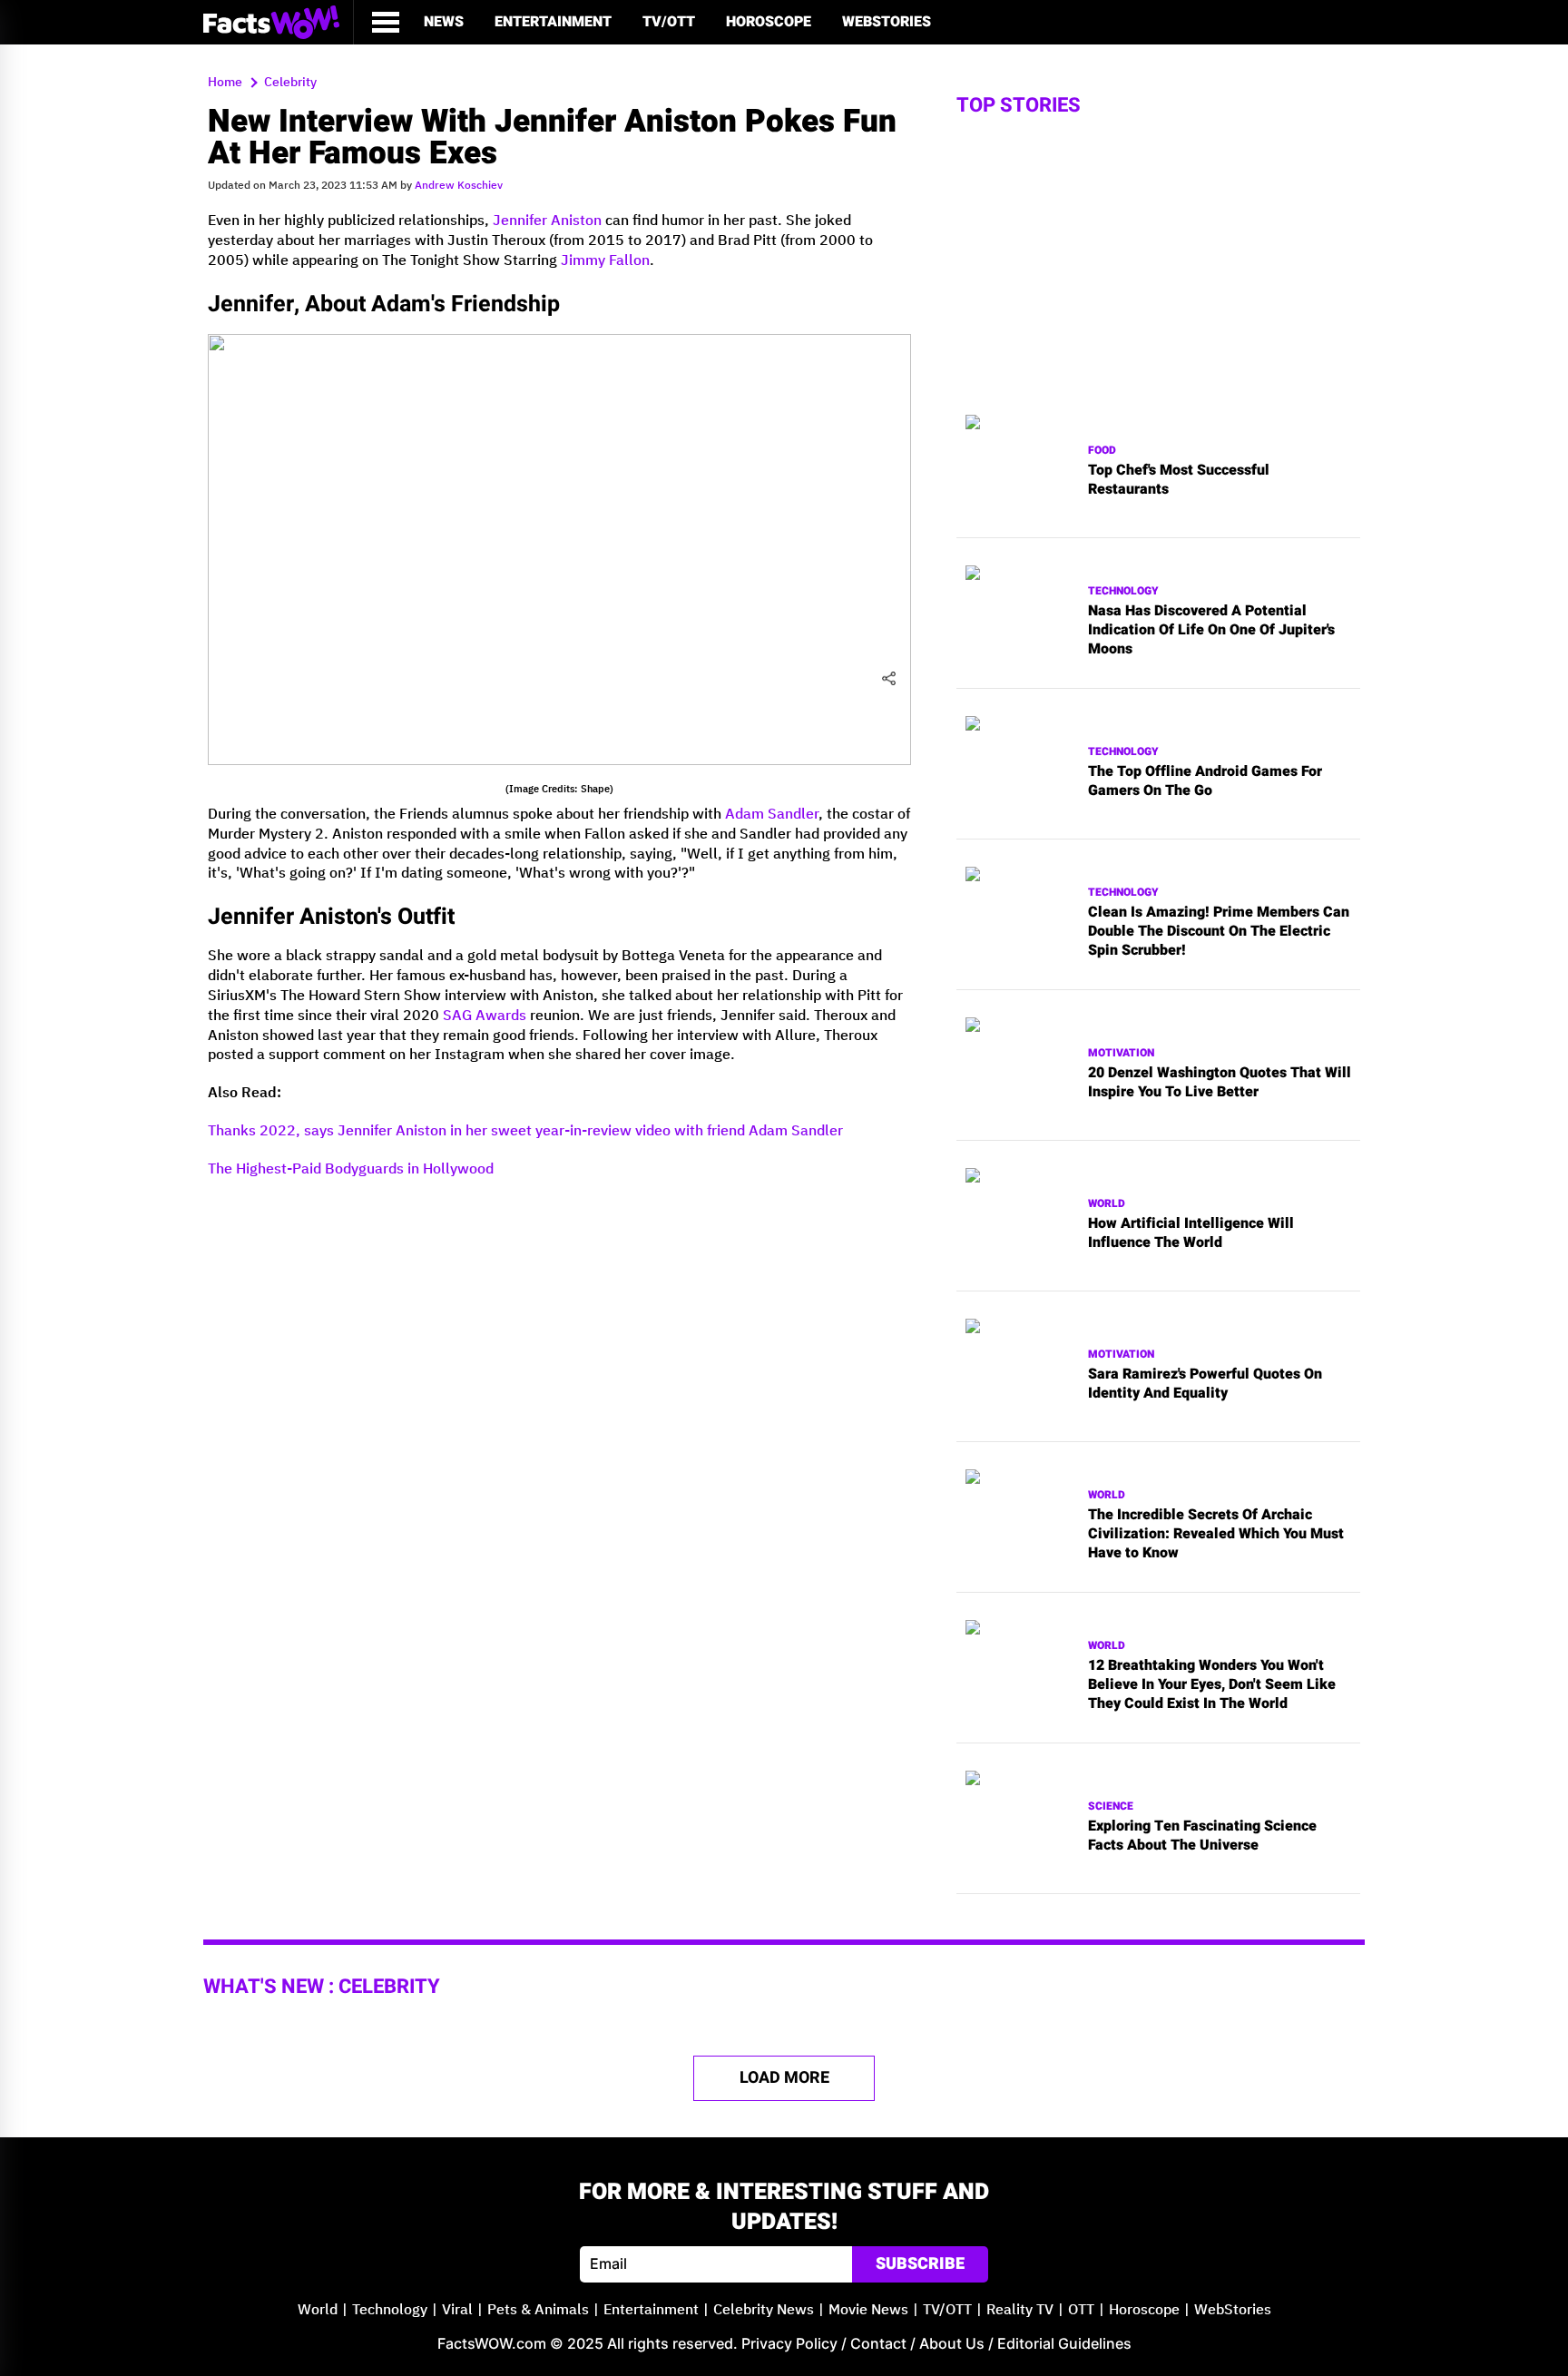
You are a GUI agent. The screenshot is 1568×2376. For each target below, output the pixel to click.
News (444, 22)
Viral (457, 2310)
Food (1102, 451)
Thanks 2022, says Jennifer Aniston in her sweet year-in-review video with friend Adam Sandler (525, 1131)
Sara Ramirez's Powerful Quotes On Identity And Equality (1205, 1384)
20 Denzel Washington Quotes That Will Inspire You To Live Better (1220, 1083)
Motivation (1121, 1053)
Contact (878, 2343)
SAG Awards (485, 1016)
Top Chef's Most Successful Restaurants (1179, 480)
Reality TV (1020, 2310)
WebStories (887, 22)
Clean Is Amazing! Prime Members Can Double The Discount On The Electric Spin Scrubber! (1219, 931)
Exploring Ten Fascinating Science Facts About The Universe (1202, 1836)
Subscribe (920, 2264)
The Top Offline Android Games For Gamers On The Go (1205, 781)
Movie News (868, 2310)
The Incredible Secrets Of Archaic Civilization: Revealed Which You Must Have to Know (1216, 1534)
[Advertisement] (559, 1321)
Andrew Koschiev (459, 186)
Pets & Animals (538, 2310)
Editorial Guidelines (1064, 2343)
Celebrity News (764, 2310)
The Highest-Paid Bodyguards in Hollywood (351, 1169)
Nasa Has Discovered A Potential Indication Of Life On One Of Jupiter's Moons (1211, 630)
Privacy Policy (789, 2343)
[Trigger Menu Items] (386, 22)
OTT (1081, 2310)
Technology (1123, 591)
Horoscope (769, 22)
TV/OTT (669, 22)
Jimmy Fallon (605, 261)
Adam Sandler (772, 815)
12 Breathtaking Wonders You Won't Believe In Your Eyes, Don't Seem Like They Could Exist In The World (1212, 1684)
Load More (784, 2078)
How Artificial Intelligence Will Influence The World (1191, 1233)
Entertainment (553, 22)
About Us (952, 2343)
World (1107, 1204)
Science (1111, 1807)
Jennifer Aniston (547, 221)
